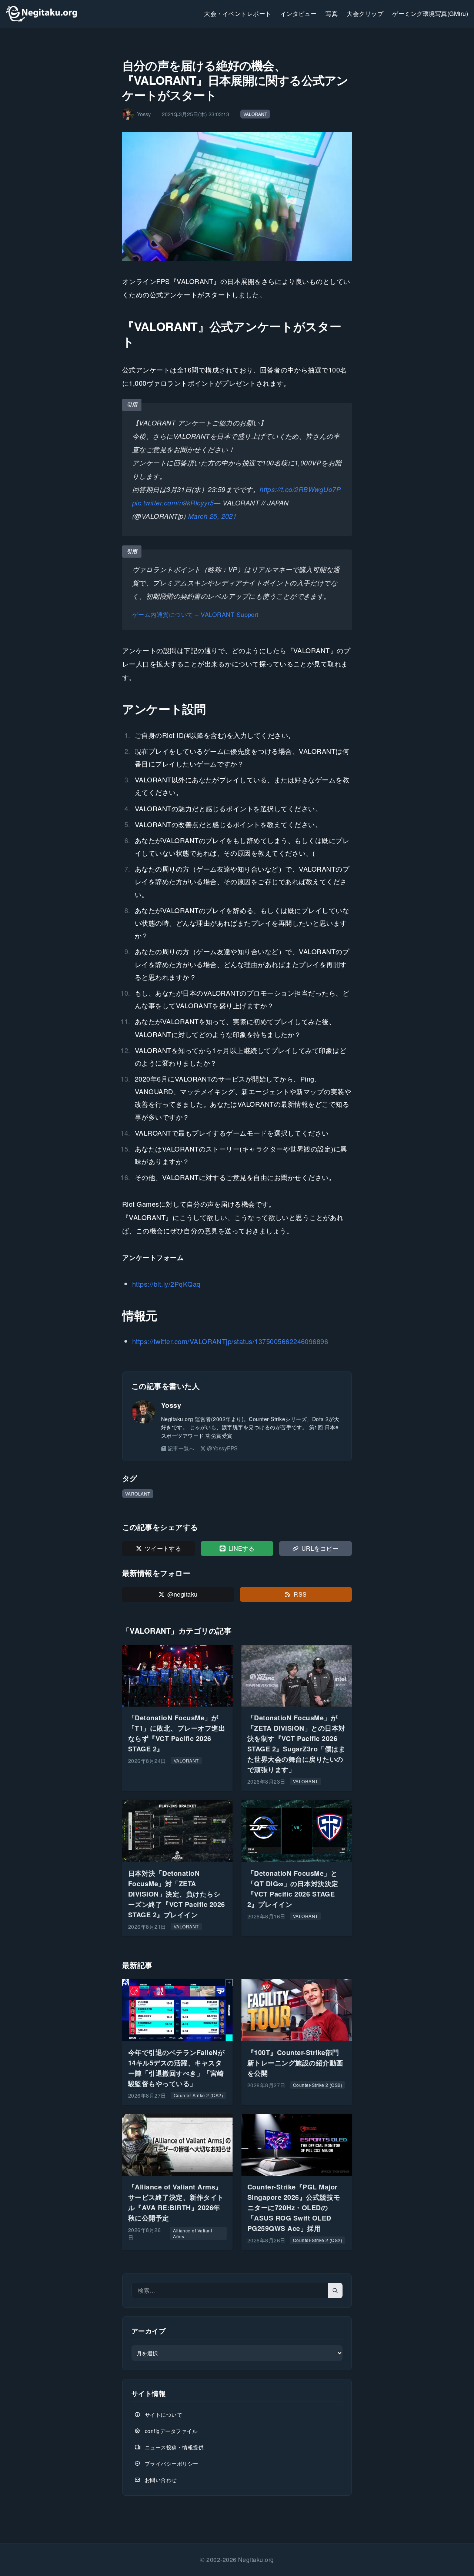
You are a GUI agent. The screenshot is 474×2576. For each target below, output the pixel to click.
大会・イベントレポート (238, 14)
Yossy (171, 1405)
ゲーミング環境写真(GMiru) (430, 14)
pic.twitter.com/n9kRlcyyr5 (173, 503)
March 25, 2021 (213, 516)
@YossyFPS (222, 1448)
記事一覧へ (181, 1448)
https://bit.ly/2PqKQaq (166, 1284)
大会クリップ (365, 14)
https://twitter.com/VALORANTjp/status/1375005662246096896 (230, 1341)
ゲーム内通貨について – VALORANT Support (196, 614)
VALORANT (255, 114)
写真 (332, 14)
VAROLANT (138, 1494)
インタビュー (299, 14)
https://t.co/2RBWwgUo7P (300, 489)
